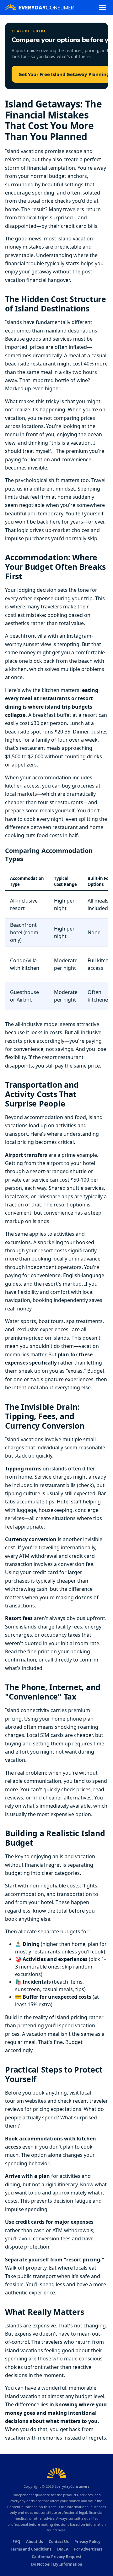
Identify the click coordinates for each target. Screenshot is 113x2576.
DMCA (63, 2549)
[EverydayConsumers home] (39, 7)
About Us (35, 2542)
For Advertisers (88, 2549)
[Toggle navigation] (102, 7)
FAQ (16, 2542)
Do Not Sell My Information (57, 2564)
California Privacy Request (56, 2557)
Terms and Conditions (31, 2549)
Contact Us (59, 2542)
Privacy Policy (87, 2542)
